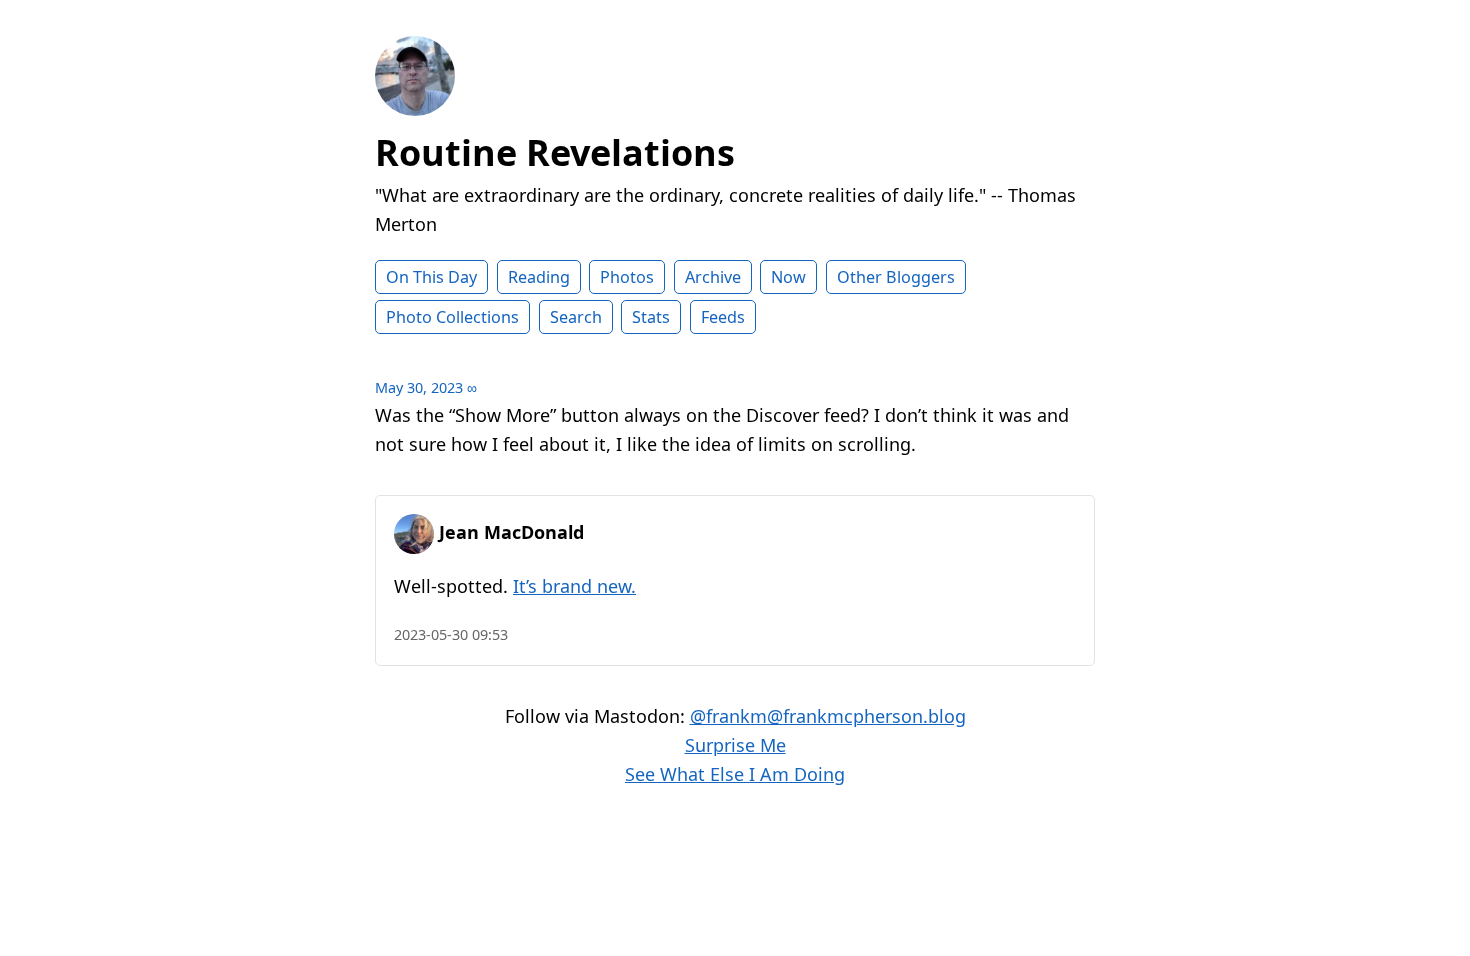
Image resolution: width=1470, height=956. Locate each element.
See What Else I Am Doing (735, 774)
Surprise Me (735, 745)
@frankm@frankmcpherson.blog (828, 716)
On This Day (431, 277)
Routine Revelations (555, 152)
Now (788, 277)
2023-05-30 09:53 (451, 634)
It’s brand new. (574, 586)
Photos (627, 277)
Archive (713, 277)
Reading (539, 277)
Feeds (723, 317)
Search (576, 317)
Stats (651, 317)
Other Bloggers (896, 277)
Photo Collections (452, 317)
